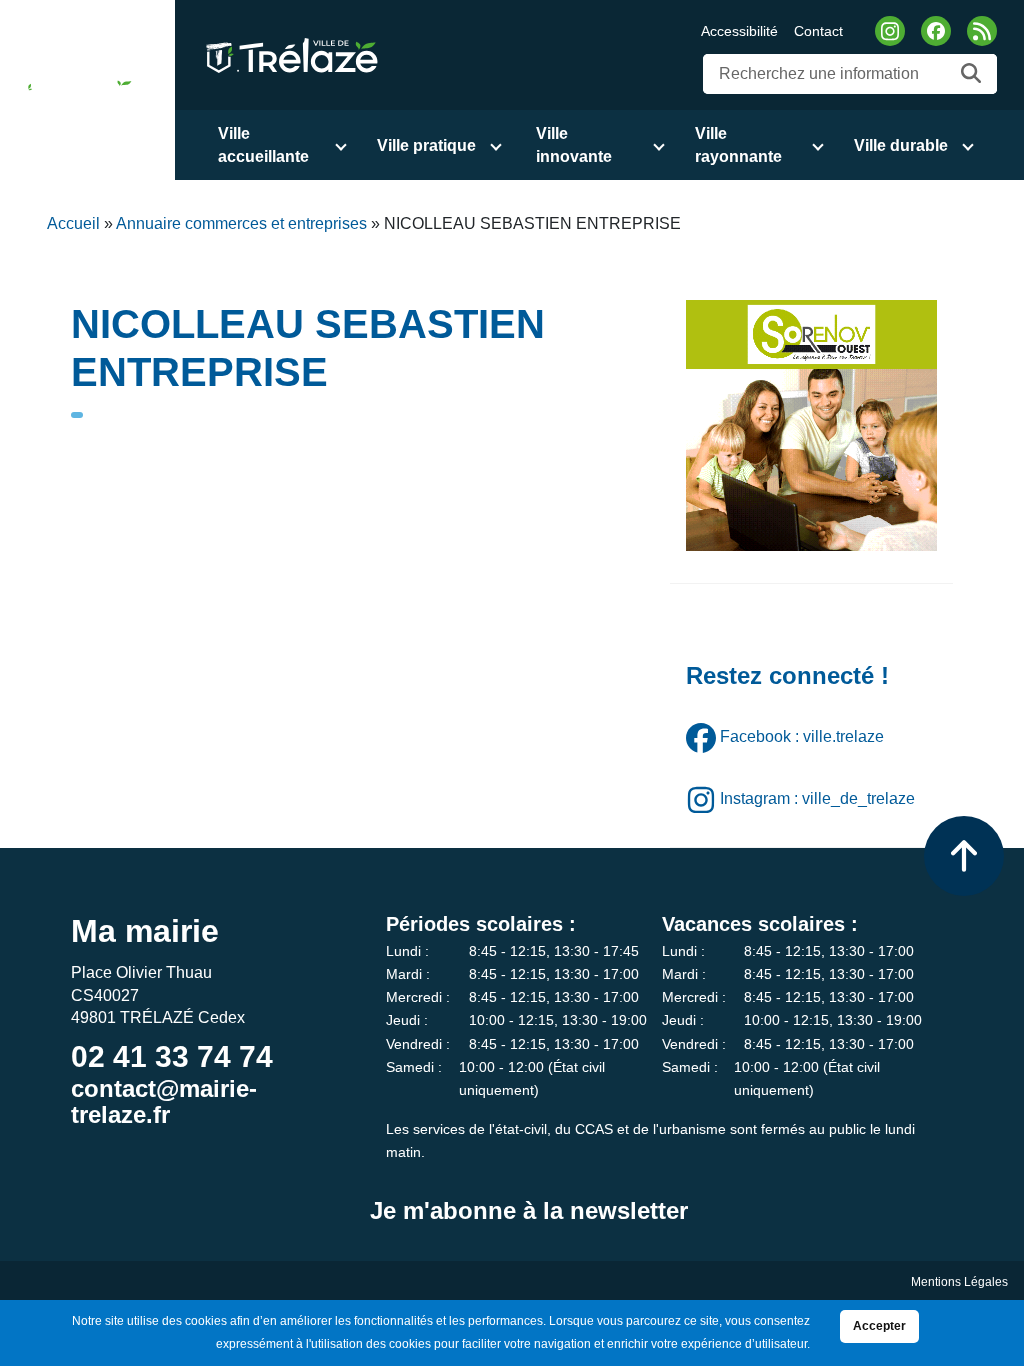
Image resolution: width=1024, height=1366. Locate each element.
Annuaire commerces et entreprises (241, 223)
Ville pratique (426, 145)
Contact (818, 31)
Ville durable (901, 145)
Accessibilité (739, 31)
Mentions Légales (959, 1282)
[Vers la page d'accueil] (71, 90)
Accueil (73, 223)
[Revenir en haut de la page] (964, 856)
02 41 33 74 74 (172, 1056)
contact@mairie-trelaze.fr (164, 1101)
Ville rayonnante (738, 145)
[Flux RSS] (982, 31)
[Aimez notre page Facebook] (936, 31)
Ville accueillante (263, 145)
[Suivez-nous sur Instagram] (890, 31)
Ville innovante (574, 145)
